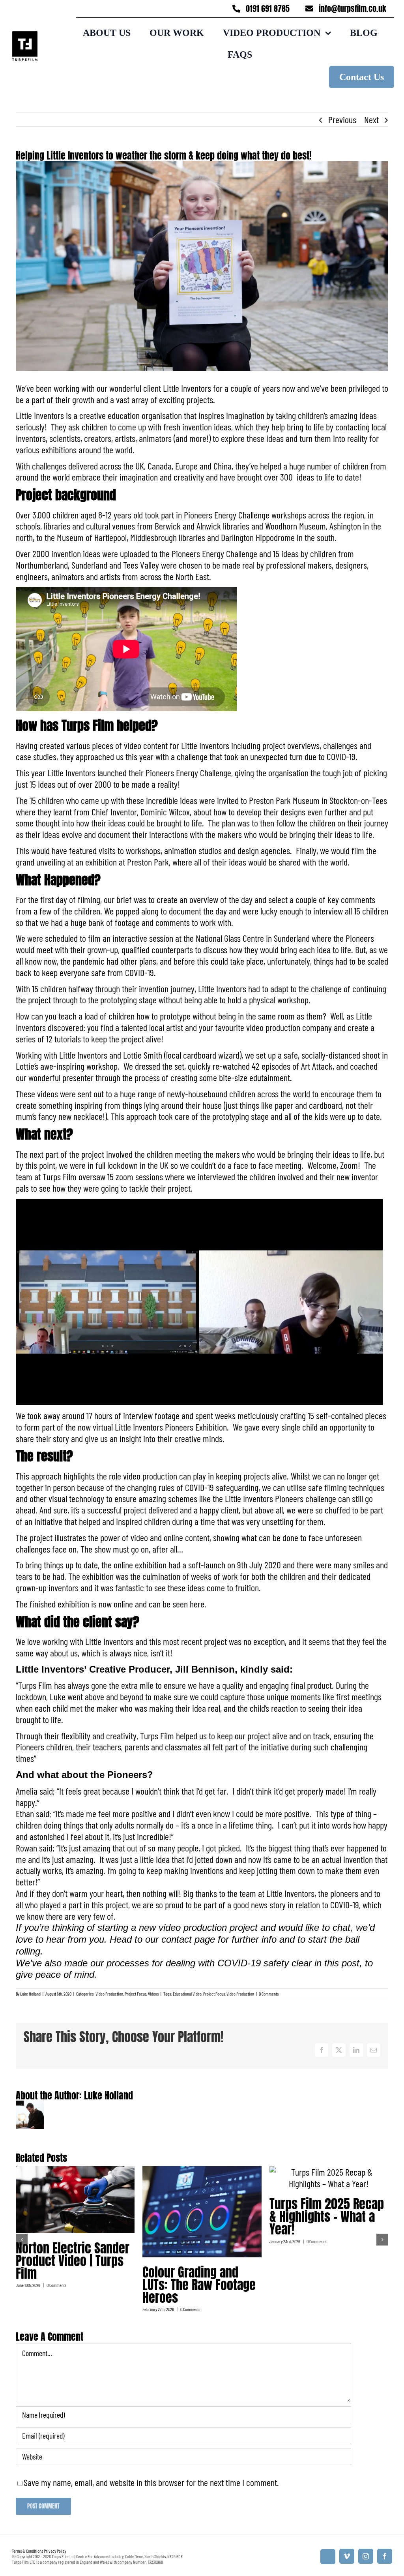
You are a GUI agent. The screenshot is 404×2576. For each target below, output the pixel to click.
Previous (342, 119)
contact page (188, 1939)
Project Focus (136, 1994)
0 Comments (269, 1994)
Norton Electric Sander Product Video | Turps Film (73, 2261)
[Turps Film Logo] (25, 36)
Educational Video (187, 1994)
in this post (337, 1963)
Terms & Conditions (27, 2551)
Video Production (109, 1994)
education (124, 415)
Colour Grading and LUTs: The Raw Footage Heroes (199, 2285)
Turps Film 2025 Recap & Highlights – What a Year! (327, 2216)
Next (371, 119)
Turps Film (88, 726)
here (197, 1604)
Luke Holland (30, 1994)
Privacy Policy (55, 2551)
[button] (22, 2240)
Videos (153, 1994)
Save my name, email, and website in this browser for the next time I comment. (151, 2482)
